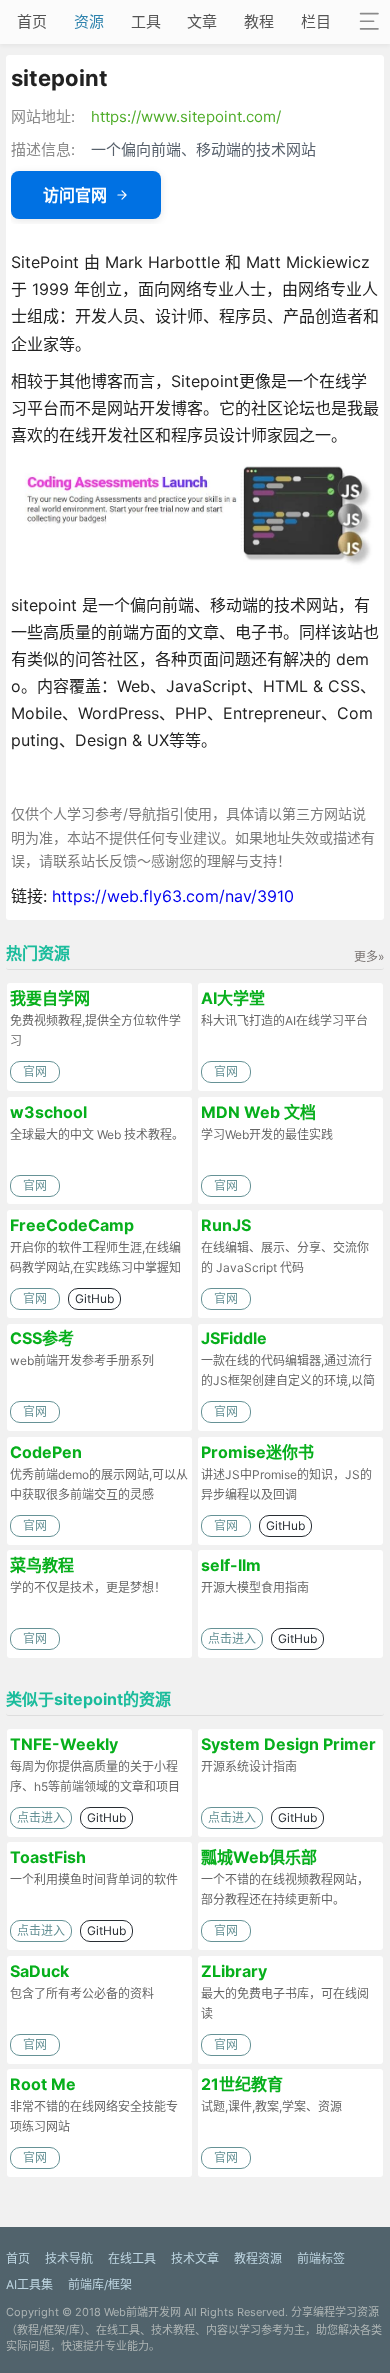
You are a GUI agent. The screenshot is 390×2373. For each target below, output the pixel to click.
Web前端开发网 (142, 2312)
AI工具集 (29, 2284)
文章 (202, 21)
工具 (146, 21)
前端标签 (321, 2258)
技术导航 (69, 2258)
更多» (369, 956)
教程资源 (258, 2258)
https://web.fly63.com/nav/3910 (173, 896)
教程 (259, 21)
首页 (32, 21)
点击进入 (232, 1638)
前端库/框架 (100, 2284)
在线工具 (132, 2258)
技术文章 (195, 2258)
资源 (89, 21)
